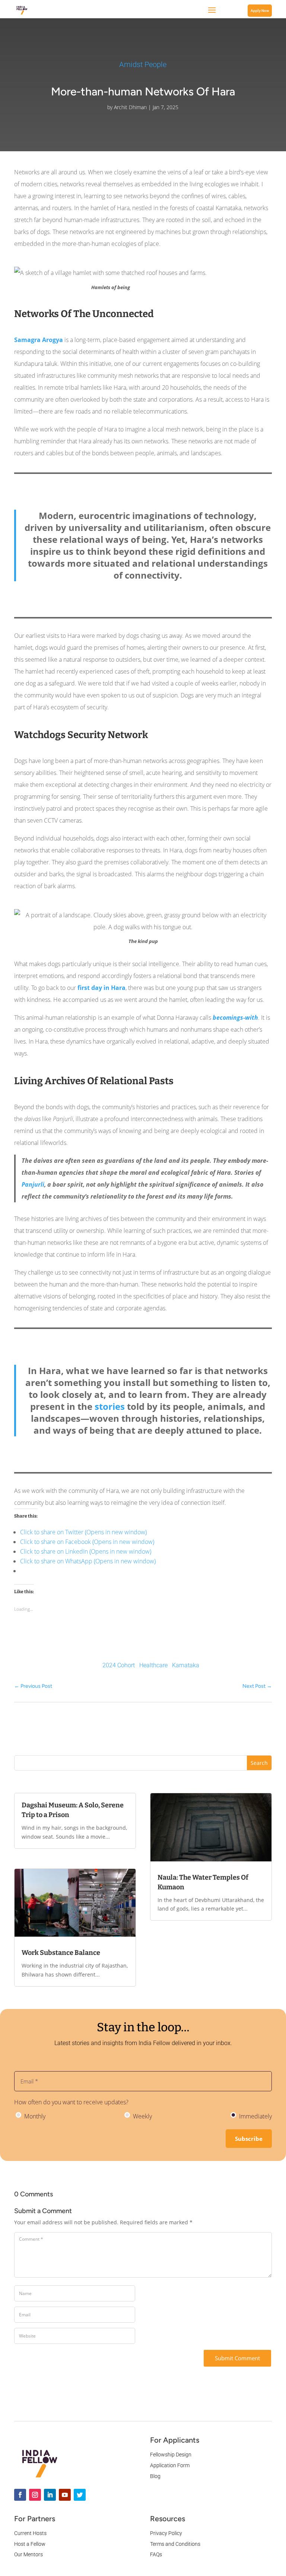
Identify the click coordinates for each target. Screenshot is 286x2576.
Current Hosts (30, 2533)
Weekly (142, 2116)
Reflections (83, 1739)
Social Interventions (201, 1739)
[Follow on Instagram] (35, 2495)
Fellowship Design (171, 2455)
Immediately (255, 2116)
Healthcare (153, 1665)
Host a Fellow (30, 2544)
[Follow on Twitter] (80, 2495)
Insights (113, 1739)
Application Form (170, 2465)
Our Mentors (28, 2554)
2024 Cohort (119, 1665)
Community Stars (150, 1739)
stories (110, 1406)
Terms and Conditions (175, 2544)
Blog (155, 2476)
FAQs (156, 2554)
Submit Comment (237, 2358)
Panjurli (33, 1184)
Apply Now (260, 11)
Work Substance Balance (61, 1953)
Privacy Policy (166, 2533)
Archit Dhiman (130, 107)
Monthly (34, 2116)
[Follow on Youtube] (65, 2495)
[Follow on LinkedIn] (50, 2495)
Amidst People (143, 64)
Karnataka (186, 1665)
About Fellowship (252, 1739)
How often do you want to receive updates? (71, 2102)
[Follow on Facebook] (20, 2495)
